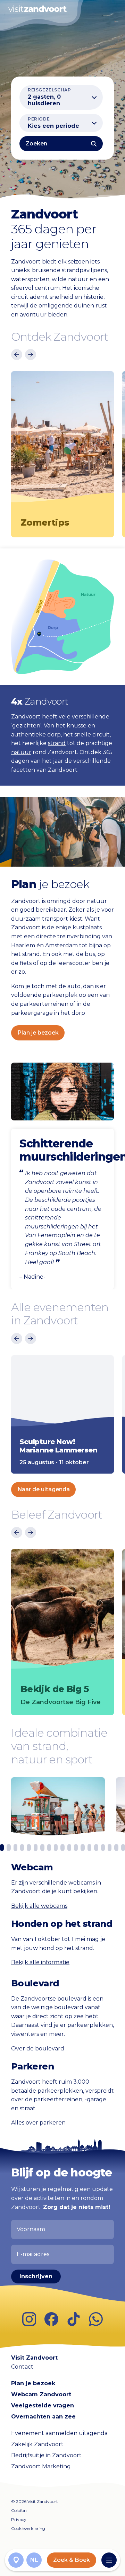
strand (57, 743)
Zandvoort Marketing (41, 2466)
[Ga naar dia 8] (49, 1848)
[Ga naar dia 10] (62, 1848)
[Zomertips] (62, 440)
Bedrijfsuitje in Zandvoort (46, 2455)
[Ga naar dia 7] (42, 1848)
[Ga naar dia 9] (56, 1848)
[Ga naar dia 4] (22, 1848)
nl (34, 2560)
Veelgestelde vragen (43, 2405)
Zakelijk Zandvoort (37, 2444)
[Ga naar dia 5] (29, 1848)
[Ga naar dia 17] (110, 1848)
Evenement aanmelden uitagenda (59, 2433)
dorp (54, 735)
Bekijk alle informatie (40, 1963)
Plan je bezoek (38, 1033)
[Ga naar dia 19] (123, 1848)
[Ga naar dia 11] (69, 1848)
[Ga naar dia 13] (82, 1848)
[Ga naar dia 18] (116, 1848)
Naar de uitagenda (44, 1489)
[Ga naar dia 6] (36, 1848)
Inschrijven (36, 2276)
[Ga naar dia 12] (76, 1848)
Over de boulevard (38, 2049)
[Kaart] (16, 2560)
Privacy (19, 2519)
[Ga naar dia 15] (96, 1848)
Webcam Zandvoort (41, 2394)
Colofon (19, 2510)
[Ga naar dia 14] (89, 1848)
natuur (21, 752)
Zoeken (36, 144)
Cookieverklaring (28, 2528)
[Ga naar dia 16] (103, 1848)
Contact (22, 2366)
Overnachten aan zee (43, 2417)
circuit (101, 735)
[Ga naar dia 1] (2, 1848)
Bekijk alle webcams (39, 1906)
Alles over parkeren (38, 2123)
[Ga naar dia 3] (15, 1848)
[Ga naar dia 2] (9, 1848)
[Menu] (109, 2560)
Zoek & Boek (72, 2560)
